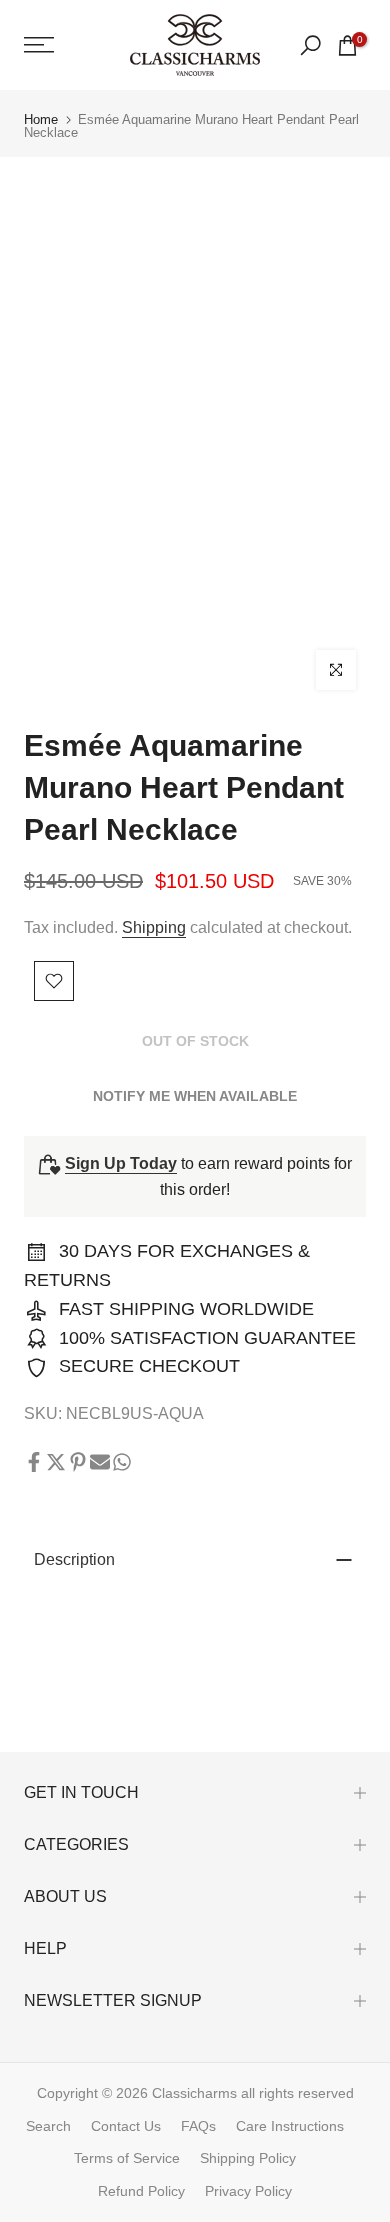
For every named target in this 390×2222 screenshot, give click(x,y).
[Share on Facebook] (34, 1462)
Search (48, 2126)
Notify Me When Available (195, 1096)
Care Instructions (290, 2126)
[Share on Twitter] (56, 1462)
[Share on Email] (100, 1462)
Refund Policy (141, 2191)
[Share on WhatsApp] (122, 1462)
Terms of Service (127, 2158)
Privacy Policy (248, 2191)
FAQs (198, 2126)
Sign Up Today (121, 1163)
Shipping (154, 927)
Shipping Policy (248, 2158)
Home (41, 119)
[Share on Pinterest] (78, 1462)
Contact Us (126, 2126)
